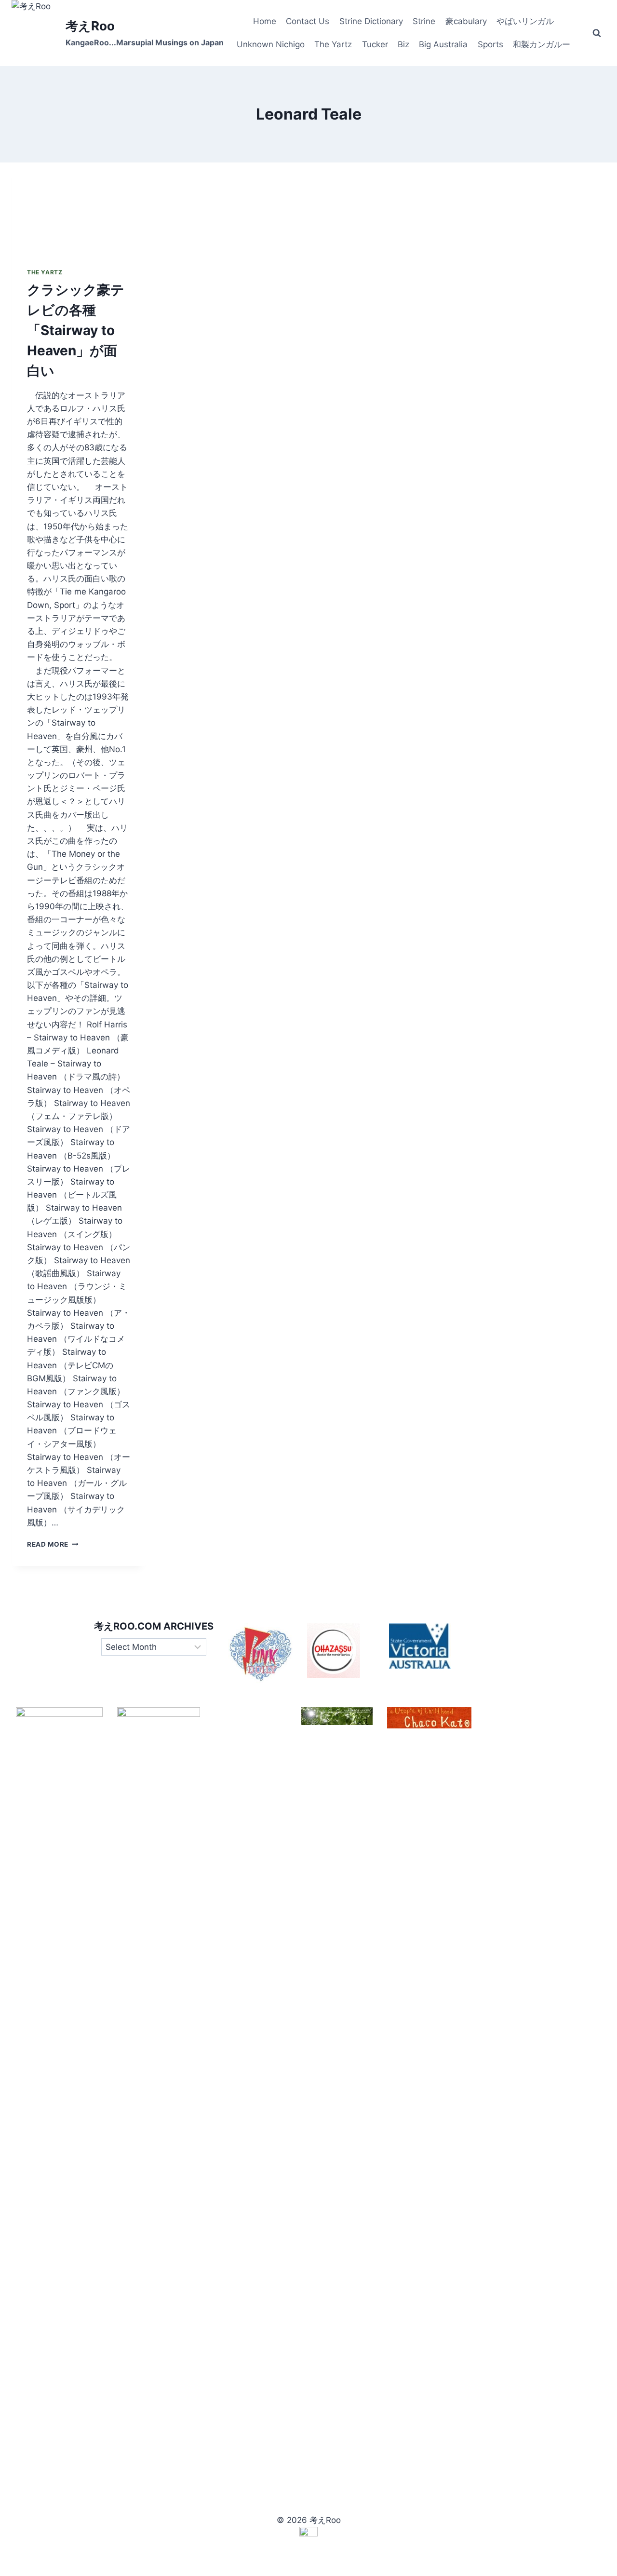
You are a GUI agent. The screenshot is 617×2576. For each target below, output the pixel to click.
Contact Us (308, 21)
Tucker (375, 44)
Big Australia (443, 44)
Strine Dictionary (371, 21)
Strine (424, 21)
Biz (403, 44)
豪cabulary (466, 21)
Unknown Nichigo (271, 44)
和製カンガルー (542, 44)
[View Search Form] (597, 33)
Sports (490, 44)
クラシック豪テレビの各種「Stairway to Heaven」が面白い (76, 330)
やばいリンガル (525, 21)
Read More (53, 1544)
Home (265, 21)
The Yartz (333, 44)
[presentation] (79, 207)
